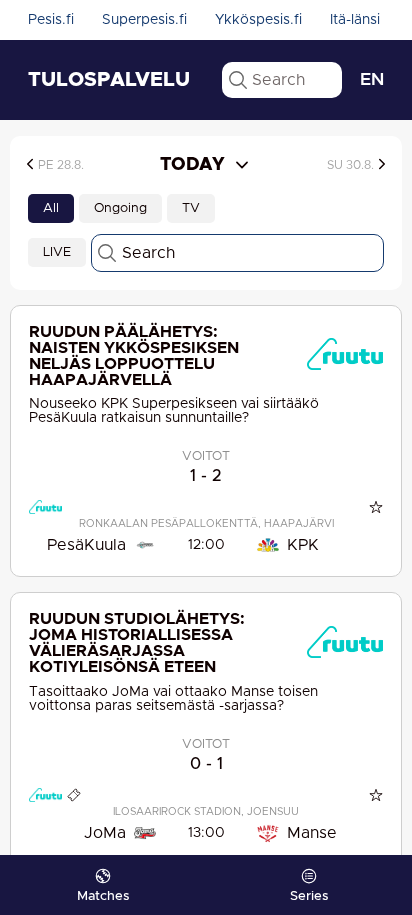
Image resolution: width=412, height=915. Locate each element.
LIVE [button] (57, 252)
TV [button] (191, 208)
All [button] (51, 208)
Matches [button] (103, 896)
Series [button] (309, 896)
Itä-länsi (355, 20)
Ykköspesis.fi (258, 20)
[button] (78, 164)
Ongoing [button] (120, 208)
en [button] (372, 80)
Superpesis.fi (144, 20)
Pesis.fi (51, 20)
